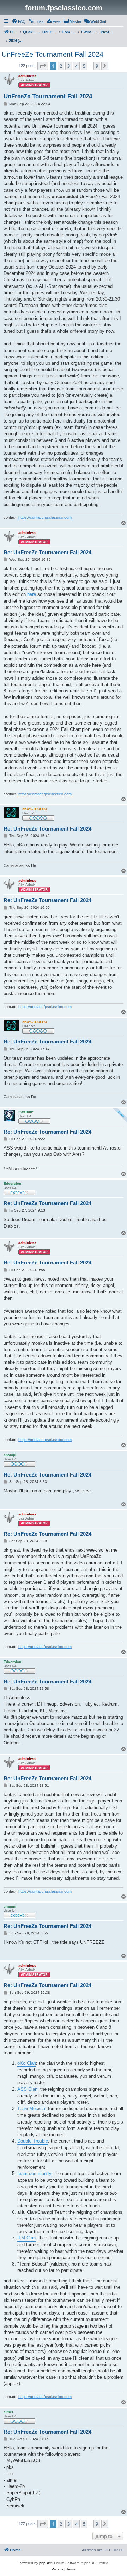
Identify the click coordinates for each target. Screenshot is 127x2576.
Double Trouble (33, 2141)
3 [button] (69, 66)
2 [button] (61, 66)
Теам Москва (31, 2109)
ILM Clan (26, 2238)
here (32, 594)
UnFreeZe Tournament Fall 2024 (53, 54)
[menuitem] (19, 21)
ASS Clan (27, 2089)
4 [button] (76, 66)
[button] (43, 66)
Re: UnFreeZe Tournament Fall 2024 (47, 552)
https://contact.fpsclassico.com (45, 517)
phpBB (45, 2563)
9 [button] (97, 66)
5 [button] (84, 66)
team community (34, 2173)
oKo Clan (27, 2063)
